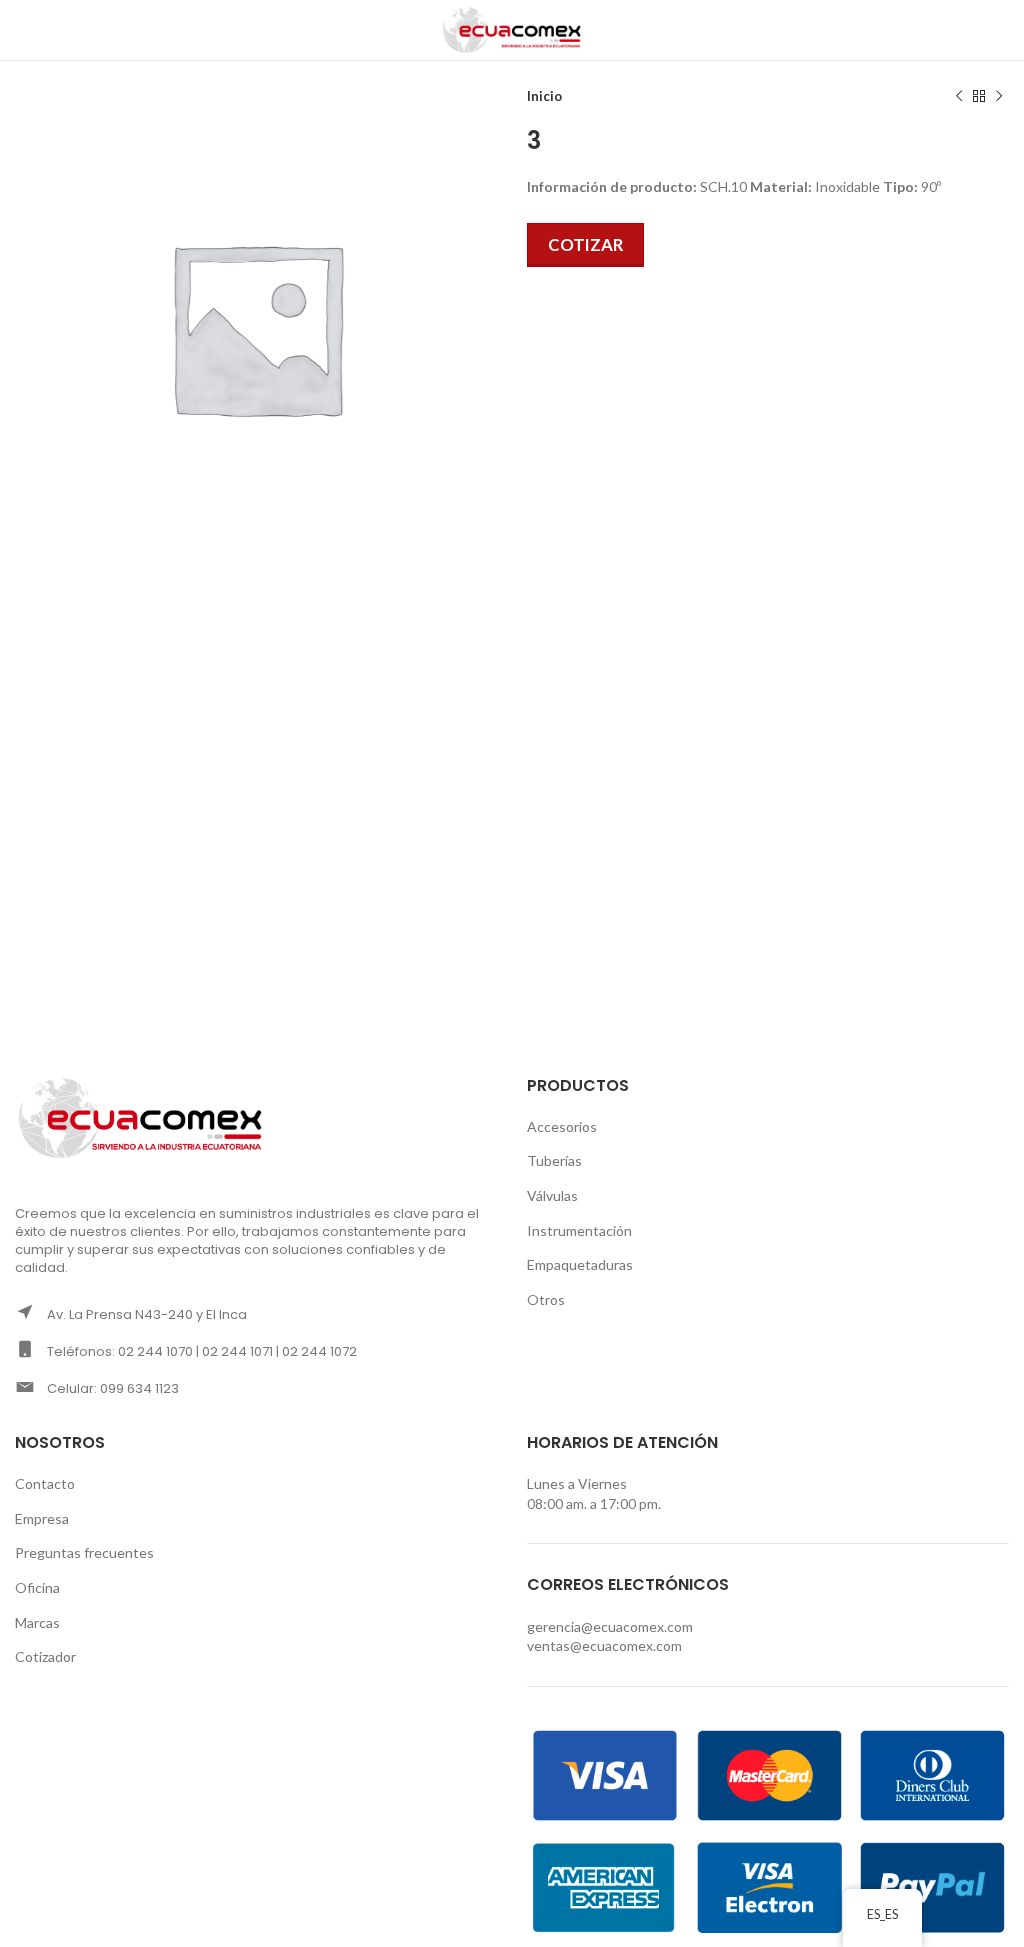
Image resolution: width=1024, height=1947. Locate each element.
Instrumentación (579, 1230)
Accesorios (562, 1126)
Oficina (37, 1587)
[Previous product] (959, 97)
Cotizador (45, 1656)
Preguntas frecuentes (84, 1552)
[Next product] (999, 97)
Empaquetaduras (580, 1264)
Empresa (42, 1518)
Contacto (45, 1483)
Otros (546, 1299)
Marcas (37, 1622)
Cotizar (585, 244)
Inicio (544, 96)
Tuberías (554, 1160)
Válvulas (552, 1195)
